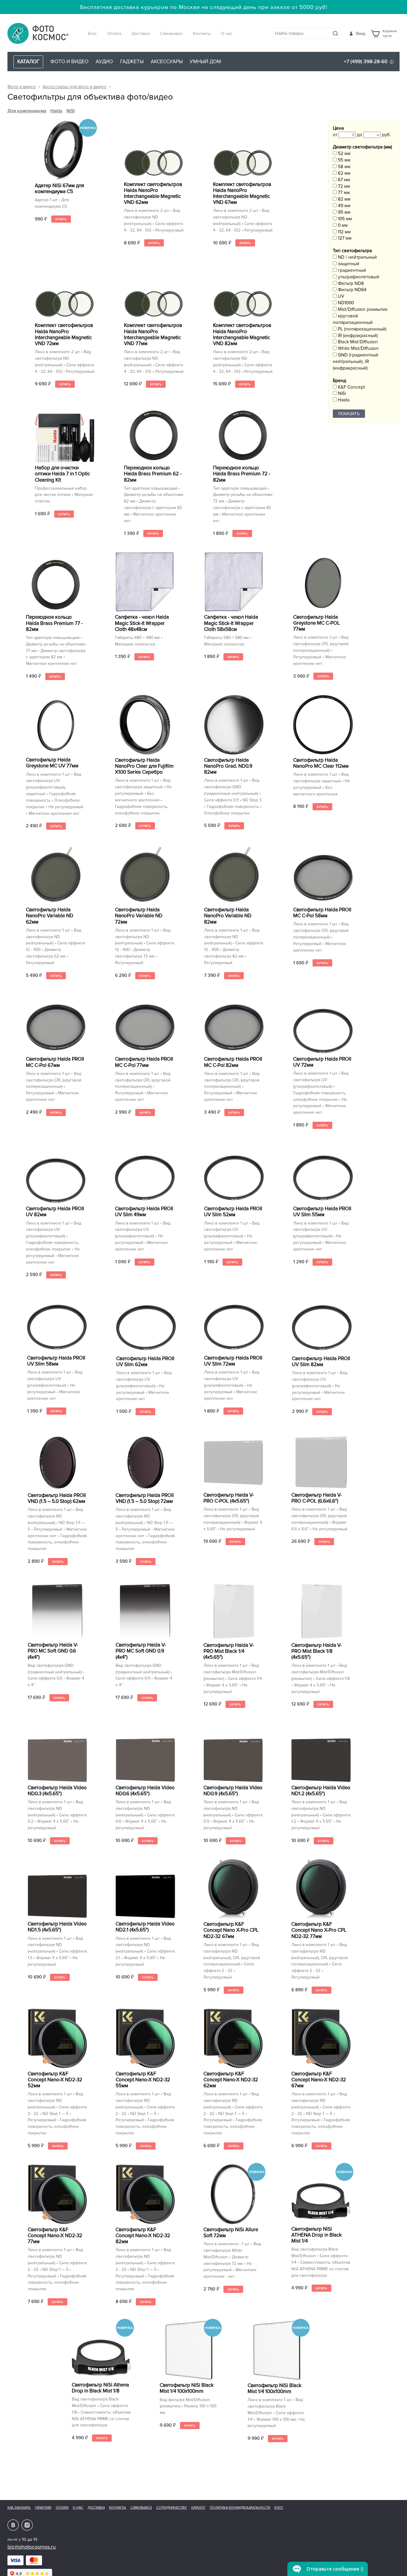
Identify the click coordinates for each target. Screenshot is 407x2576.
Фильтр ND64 (352, 290)
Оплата (114, 34)
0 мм (342, 225)
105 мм (344, 219)
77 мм (343, 193)
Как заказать (19, 2508)
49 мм (344, 206)
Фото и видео (69, 62)
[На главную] (38, 34)
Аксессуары (167, 62)
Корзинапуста (390, 34)
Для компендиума (27, 111)
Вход (361, 34)
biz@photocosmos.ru (32, 2547)
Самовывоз (171, 34)
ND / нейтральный (357, 257)
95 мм (344, 212)
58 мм (344, 167)
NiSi (71, 111)
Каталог (198, 2508)
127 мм (344, 238)
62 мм (344, 173)
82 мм (344, 199)
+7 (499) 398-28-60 (366, 62)
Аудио (104, 62)
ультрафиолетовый (358, 277)
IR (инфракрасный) (357, 336)
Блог (92, 34)
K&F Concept (351, 387)
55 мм (344, 160)
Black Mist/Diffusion (357, 342)
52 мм (344, 154)
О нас (227, 34)
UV (340, 296)
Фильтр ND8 (350, 284)
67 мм (343, 180)
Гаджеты (132, 62)
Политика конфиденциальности (240, 2508)
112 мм (344, 232)
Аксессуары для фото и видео (74, 87)
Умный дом (205, 62)
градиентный (351, 270)
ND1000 (345, 303)
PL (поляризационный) (362, 329)
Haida (56, 111)
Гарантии (43, 2508)
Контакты (202, 34)
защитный (348, 264)
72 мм (343, 186)
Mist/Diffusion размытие (362, 309)
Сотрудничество (171, 2508)
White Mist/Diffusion (358, 349)
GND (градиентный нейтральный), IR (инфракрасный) (356, 362)
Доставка (141, 34)
